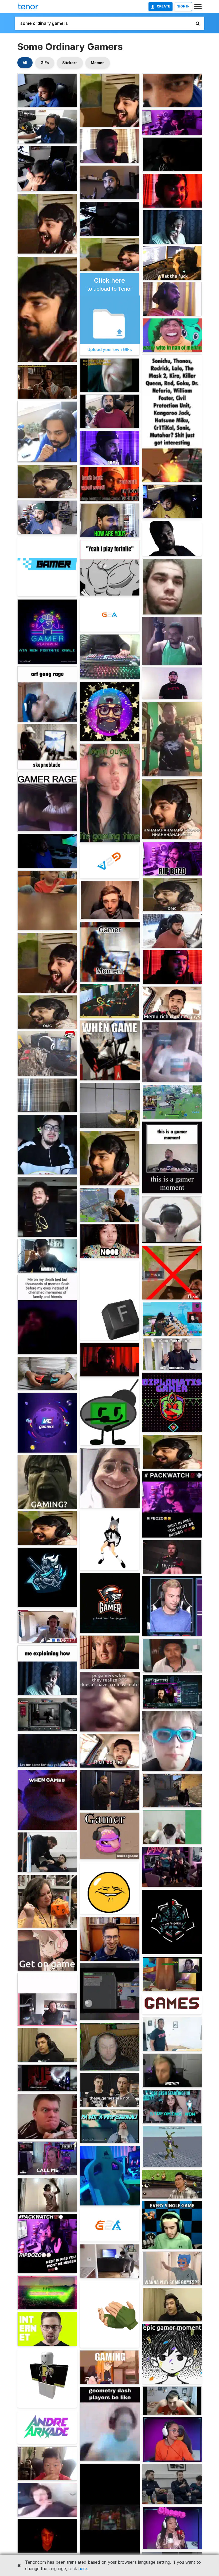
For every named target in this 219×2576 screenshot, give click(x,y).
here (83, 2569)
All (25, 63)
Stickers (70, 63)
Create (163, 6)
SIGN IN (183, 6)
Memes (98, 63)
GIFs (45, 63)
